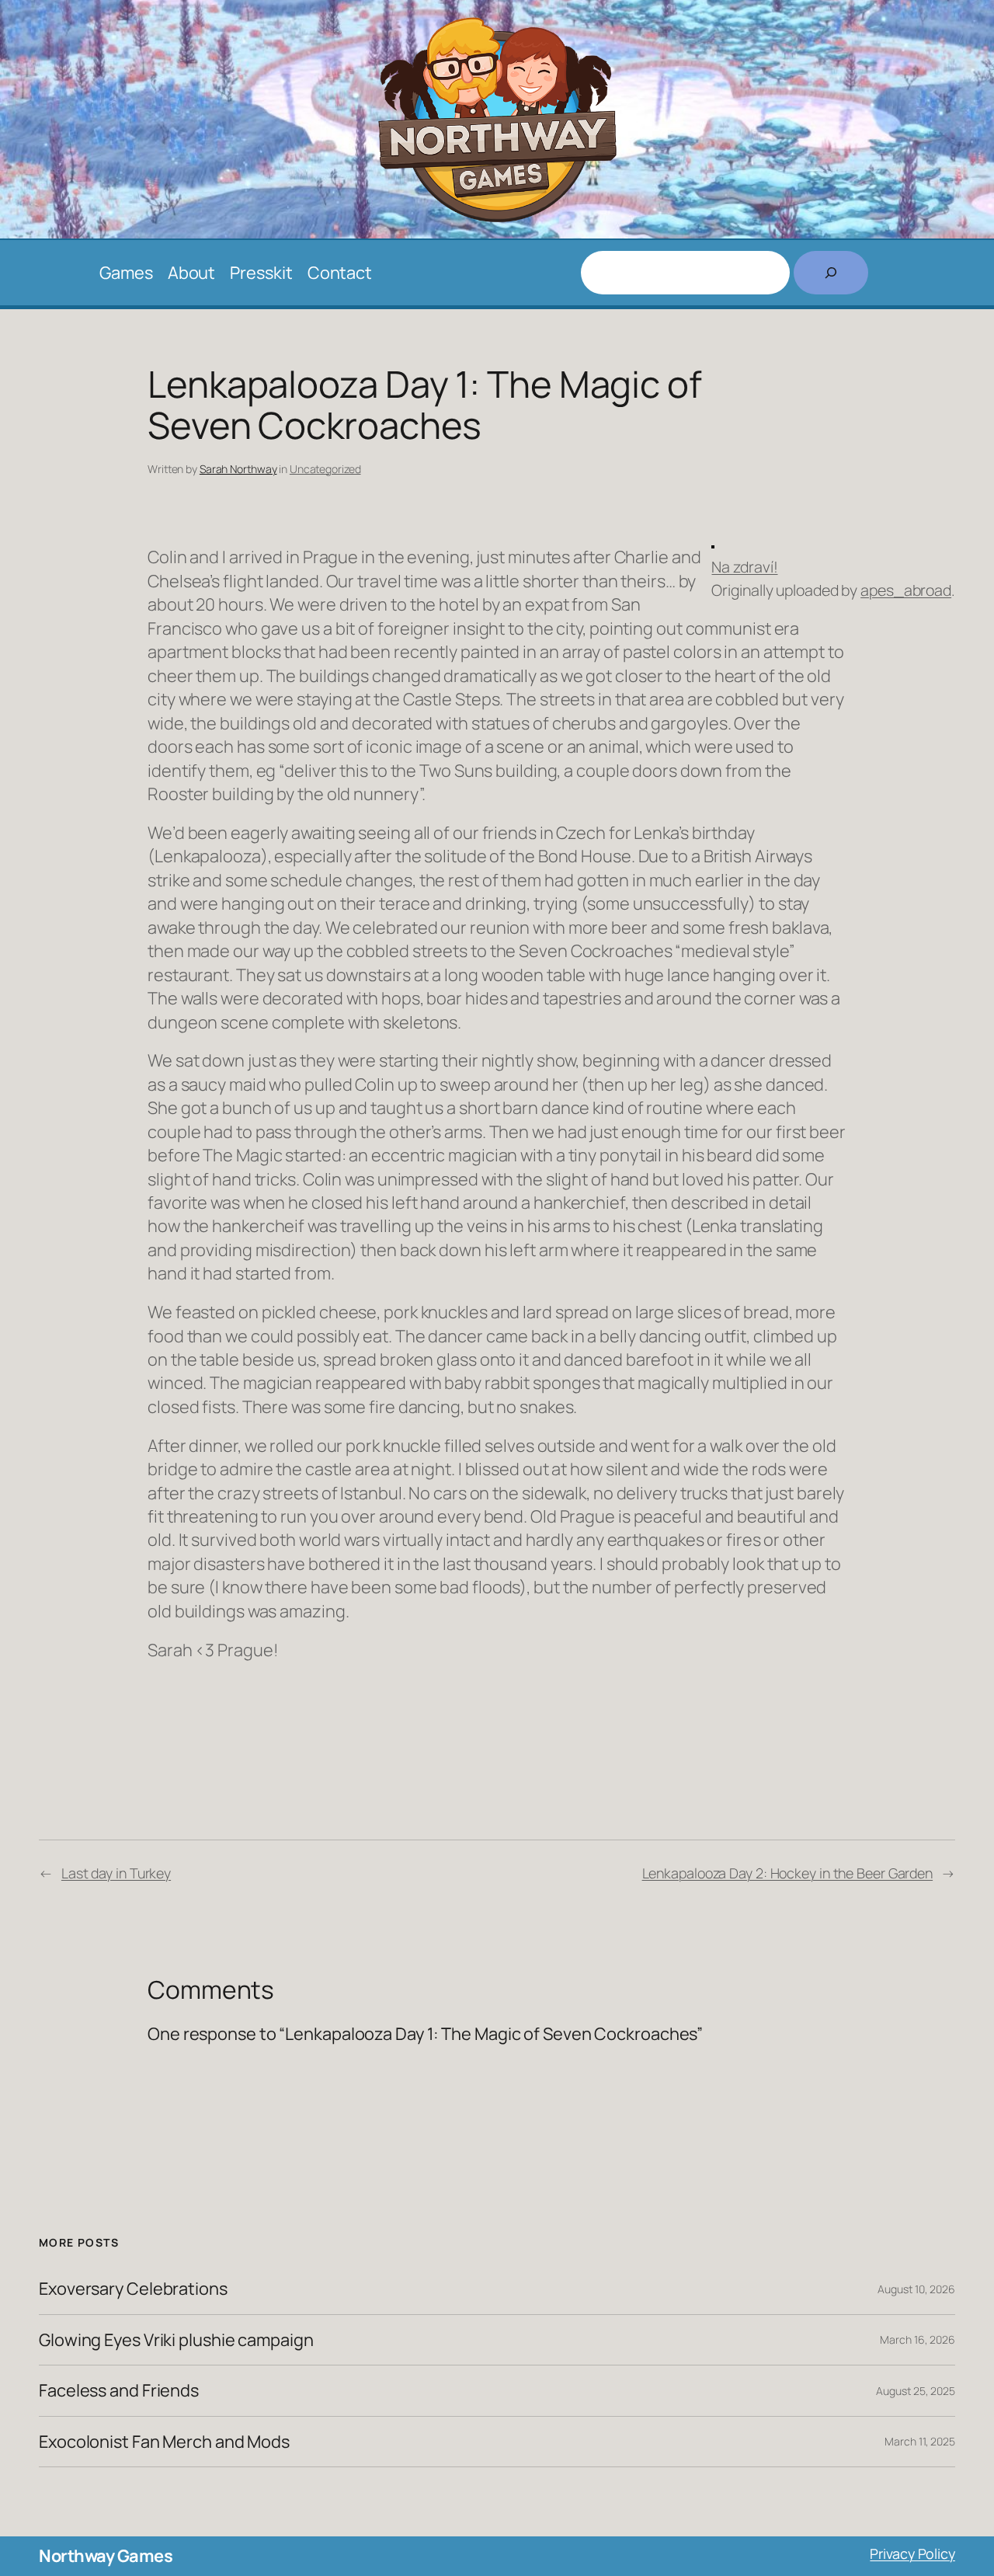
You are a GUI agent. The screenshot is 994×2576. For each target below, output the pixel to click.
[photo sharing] (713, 542)
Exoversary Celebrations (133, 2289)
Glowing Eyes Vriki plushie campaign (176, 2340)
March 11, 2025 (920, 2441)
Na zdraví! (744, 567)
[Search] (831, 273)
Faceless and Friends (119, 2390)
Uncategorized (325, 469)
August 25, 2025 (916, 2391)
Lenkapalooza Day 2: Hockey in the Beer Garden (788, 1873)
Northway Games (106, 2556)
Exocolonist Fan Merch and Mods (164, 2442)
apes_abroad (906, 590)
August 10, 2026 (916, 2289)
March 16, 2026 (918, 2339)
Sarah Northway (238, 469)
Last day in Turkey (116, 1873)
